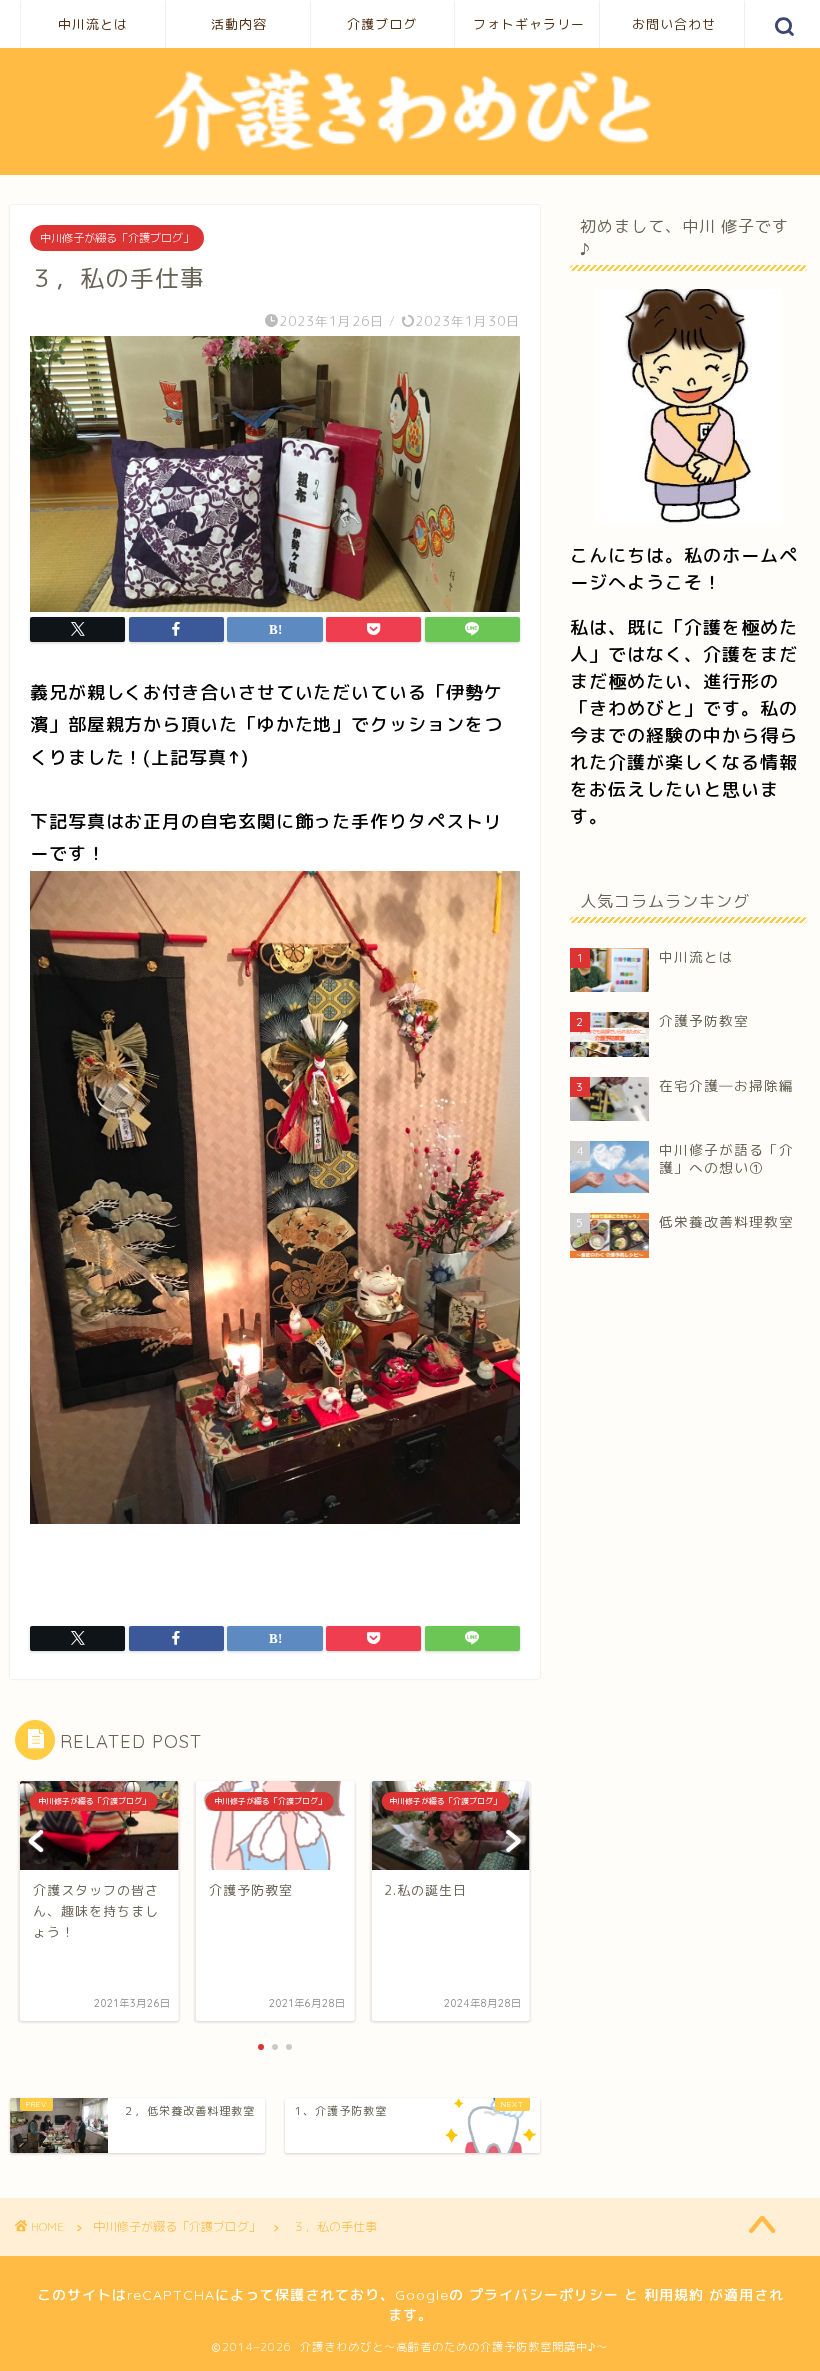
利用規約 (674, 2295)
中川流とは (93, 24)
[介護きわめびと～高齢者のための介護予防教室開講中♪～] (410, 150)
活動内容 (239, 24)
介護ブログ (382, 24)
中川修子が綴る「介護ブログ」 (117, 238)
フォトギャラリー (529, 24)
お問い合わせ (674, 24)
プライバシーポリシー (544, 2295)
